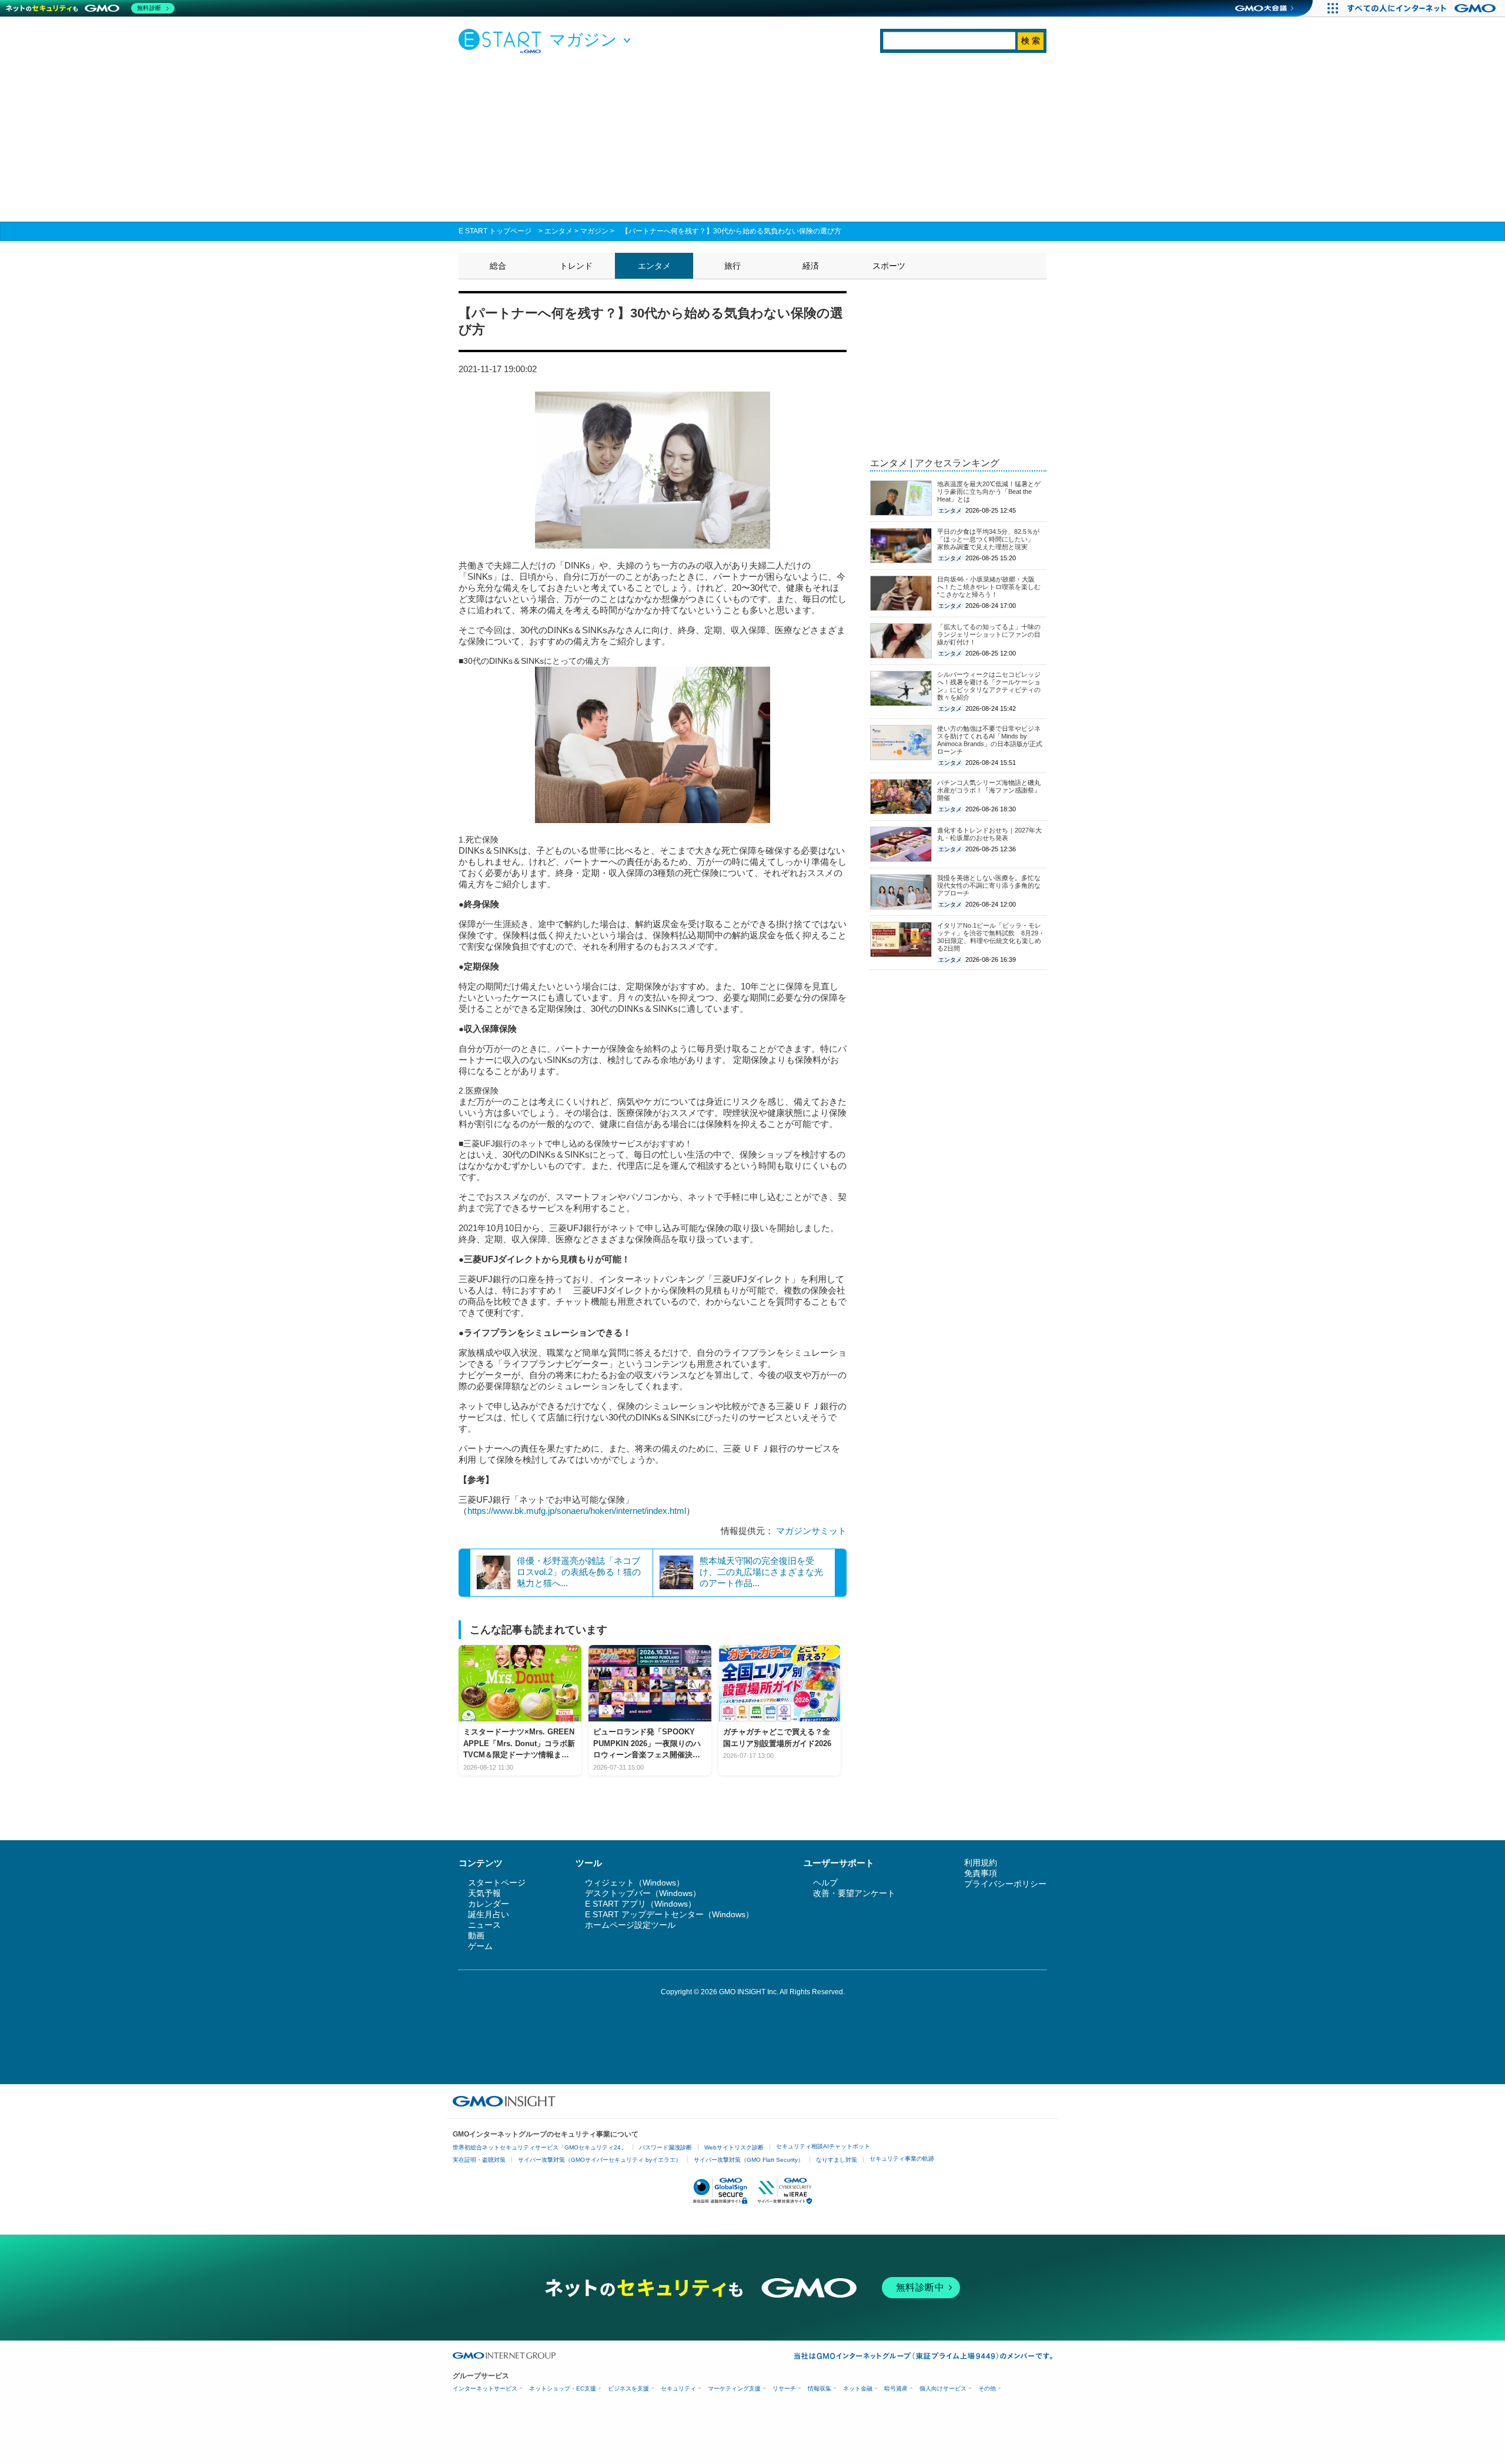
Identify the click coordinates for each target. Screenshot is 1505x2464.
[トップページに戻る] (503, 41)
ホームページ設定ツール (630, 1925)
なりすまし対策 (837, 2160)
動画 (476, 1935)
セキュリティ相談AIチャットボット (823, 2146)
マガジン (594, 231)
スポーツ (889, 266)
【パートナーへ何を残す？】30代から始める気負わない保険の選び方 (731, 231)
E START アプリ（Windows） (641, 1904)
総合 (498, 266)
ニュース (484, 1925)
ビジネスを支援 (628, 2388)
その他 (987, 2388)
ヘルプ (825, 1883)
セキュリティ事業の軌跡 (902, 2159)
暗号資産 (896, 2388)
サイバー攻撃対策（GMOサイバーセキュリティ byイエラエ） (600, 2160)
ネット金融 (858, 2388)
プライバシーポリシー (1005, 1884)
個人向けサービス (943, 2388)
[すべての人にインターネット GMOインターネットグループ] (1423, 8)
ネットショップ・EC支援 (563, 2388)
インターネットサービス (485, 2388)
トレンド (576, 266)
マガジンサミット (811, 1531)
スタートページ (497, 1883)
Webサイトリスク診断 (734, 2147)
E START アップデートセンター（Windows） (669, 1914)
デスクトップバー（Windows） (643, 1893)
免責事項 (981, 1873)
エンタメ (558, 231)
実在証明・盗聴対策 (479, 2160)
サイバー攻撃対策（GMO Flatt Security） (749, 2160)
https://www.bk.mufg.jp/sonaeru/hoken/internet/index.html (577, 1511)
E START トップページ (495, 231)
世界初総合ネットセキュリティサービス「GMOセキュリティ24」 (540, 2147)
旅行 (733, 266)
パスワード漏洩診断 (665, 2147)
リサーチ (784, 2388)
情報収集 (820, 2388)
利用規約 (981, 1863)
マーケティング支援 (734, 2388)
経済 (811, 266)
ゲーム (480, 1946)
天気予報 (484, 1893)
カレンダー (489, 1904)
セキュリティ (678, 2388)
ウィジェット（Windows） (635, 1883)
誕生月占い (489, 1914)
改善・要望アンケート (854, 1893)
